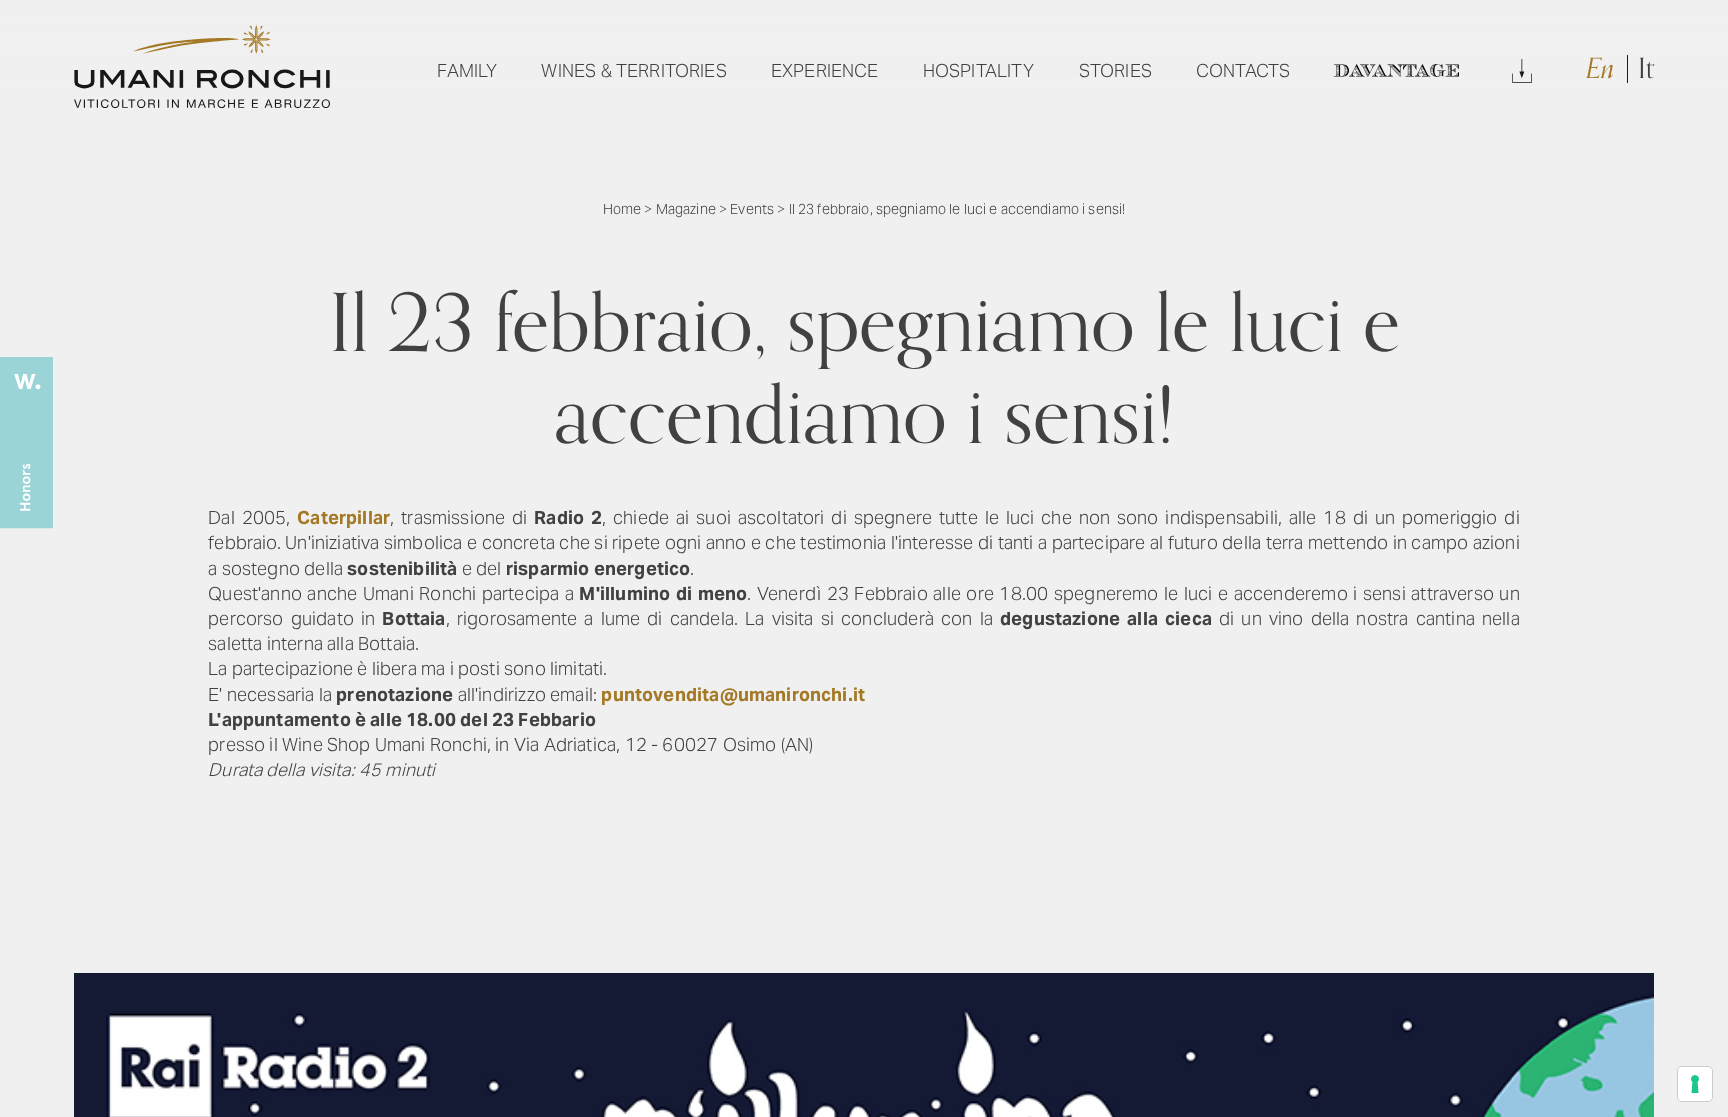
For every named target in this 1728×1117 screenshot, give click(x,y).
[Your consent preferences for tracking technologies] (1695, 1084)
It (1646, 69)
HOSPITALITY (979, 70)
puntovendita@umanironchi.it (733, 694)
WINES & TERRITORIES (633, 70)
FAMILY (467, 70)
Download (1522, 71)
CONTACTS (1243, 70)
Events (752, 209)
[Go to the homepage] (202, 101)
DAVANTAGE (1396, 70)
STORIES (1115, 70)
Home (622, 209)
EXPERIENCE (825, 70)
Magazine (686, 209)
